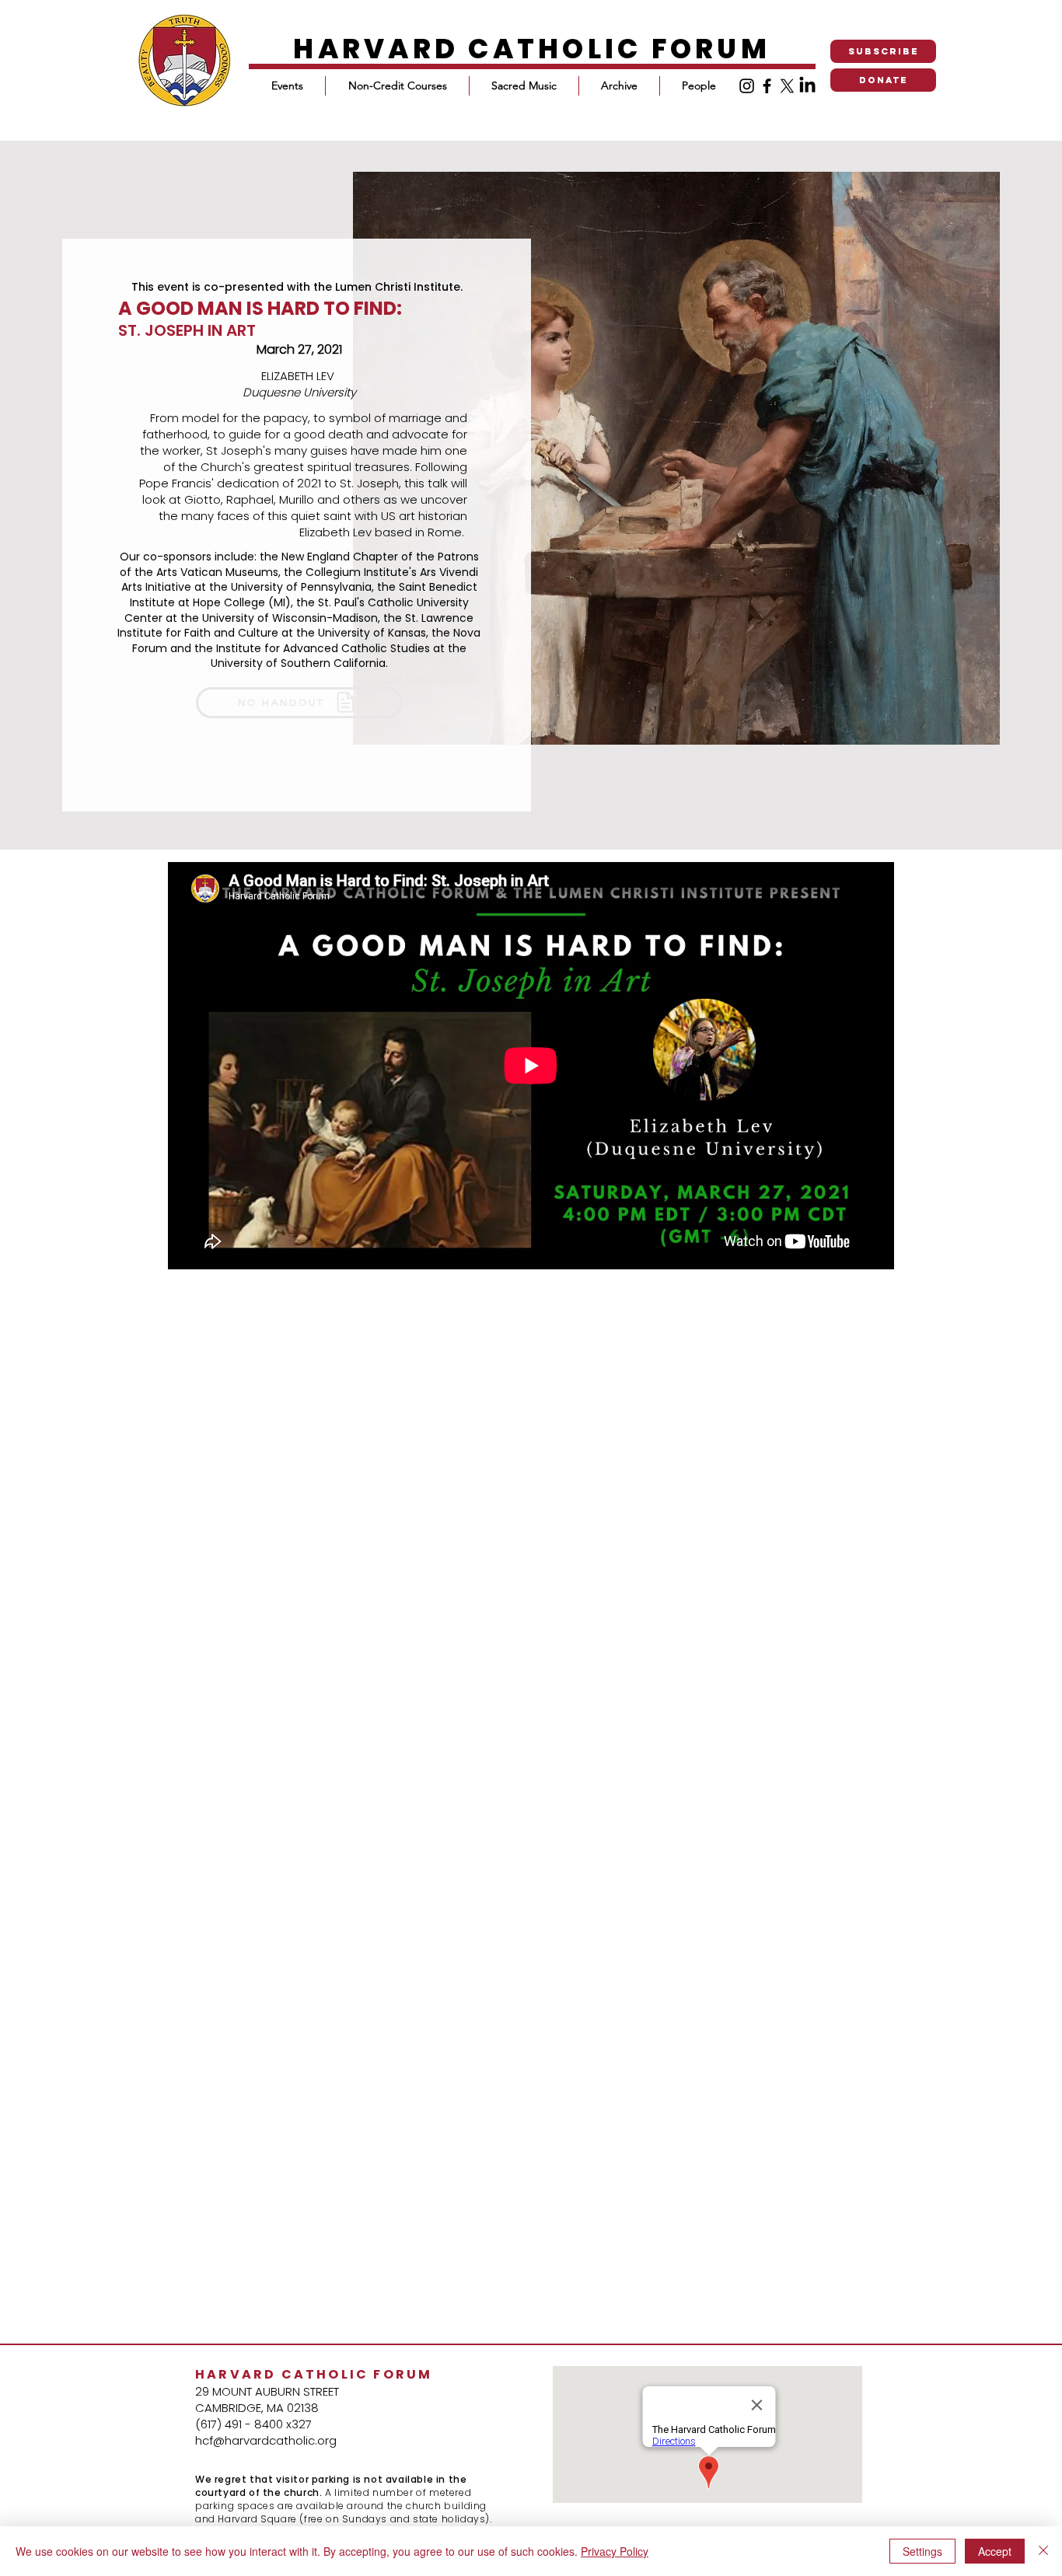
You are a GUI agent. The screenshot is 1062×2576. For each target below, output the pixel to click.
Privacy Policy (615, 2551)
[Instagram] (747, 86)
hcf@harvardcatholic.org (266, 2440)
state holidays (449, 2519)
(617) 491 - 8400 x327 (253, 2424)
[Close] (1043, 2551)
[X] (787, 86)
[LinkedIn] (807, 86)
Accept (995, 2551)
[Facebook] (767, 86)
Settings (922, 2551)
